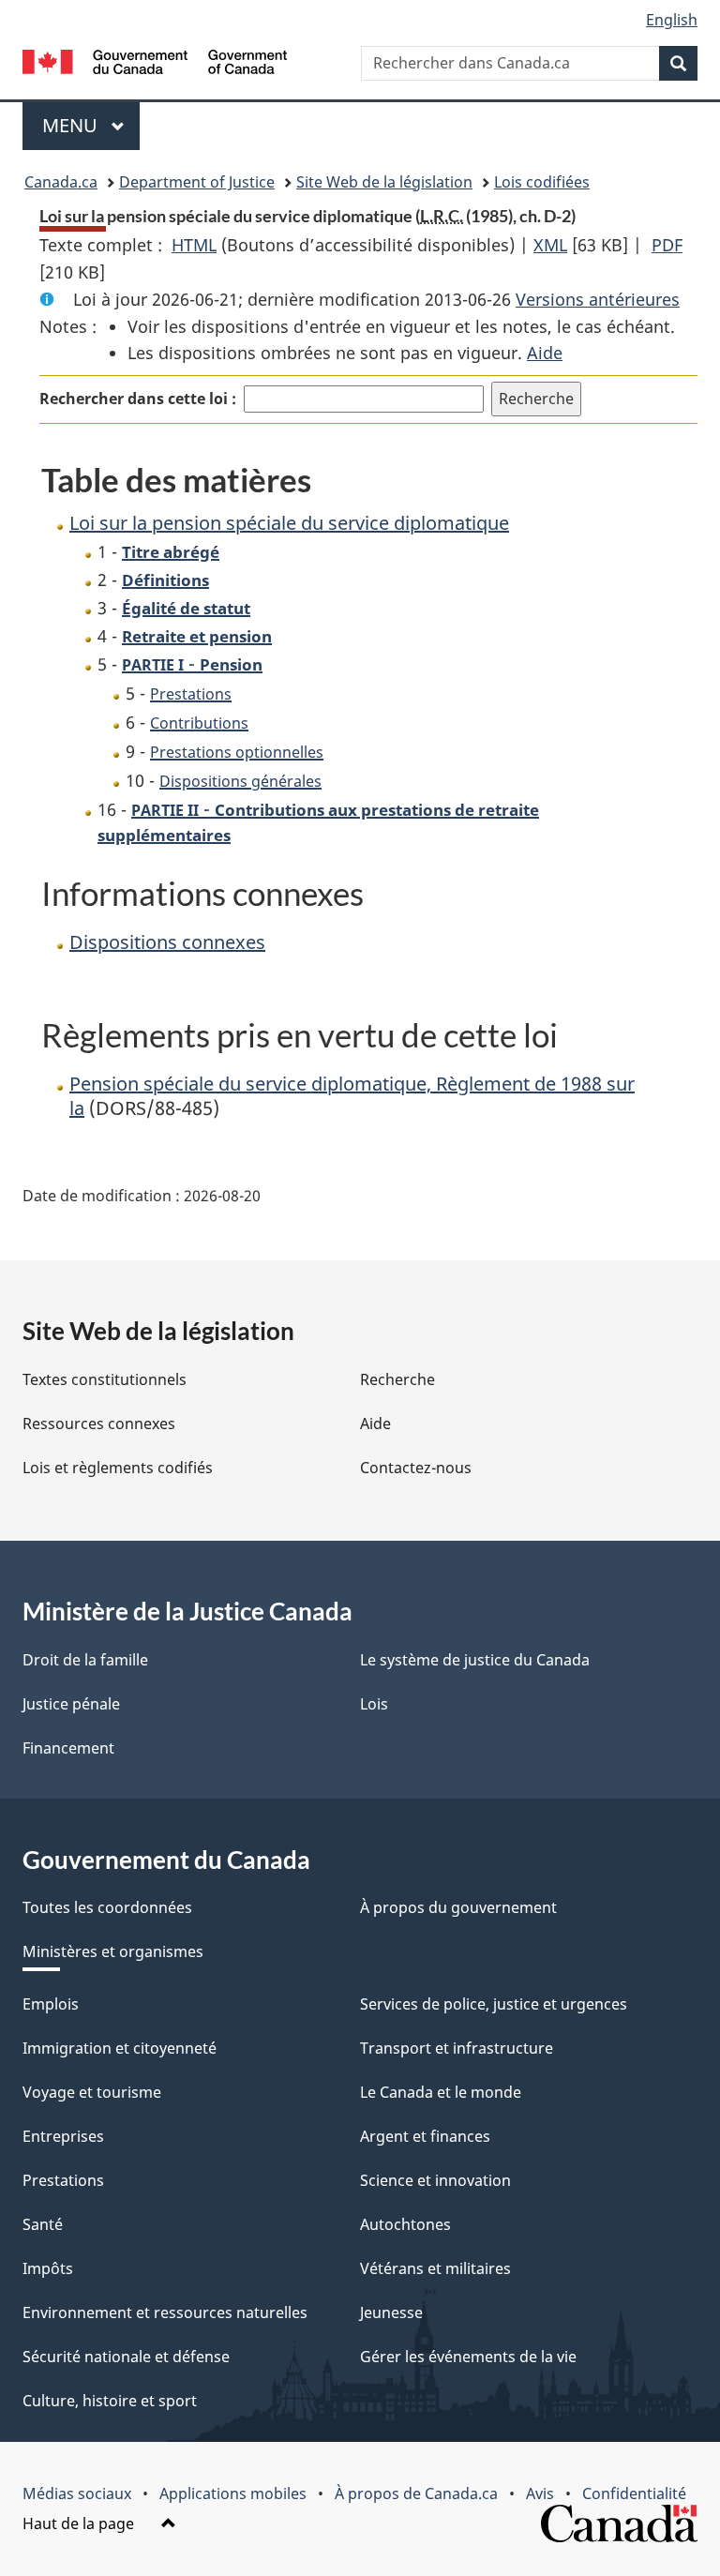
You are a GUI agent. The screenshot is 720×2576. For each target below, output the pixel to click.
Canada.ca (61, 182)
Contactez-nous (416, 1468)
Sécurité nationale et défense (126, 2357)
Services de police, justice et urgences (494, 2004)
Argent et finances (425, 2136)
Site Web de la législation (384, 182)
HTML (194, 245)
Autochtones (405, 2224)
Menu (91, 125)
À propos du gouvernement (458, 1907)
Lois (374, 1704)
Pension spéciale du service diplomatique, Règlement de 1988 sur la (352, 1096)
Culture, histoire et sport (110, 2401)
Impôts (48, 2268)
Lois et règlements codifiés (118, 1468)
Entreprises (63, 2136)
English (672, 20)
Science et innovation (435, 2180)
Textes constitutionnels (105, 1379)
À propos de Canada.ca (416, 2493)
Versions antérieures (598, 299)
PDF (667, 245)
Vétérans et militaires (435, 2268)
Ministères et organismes (113, 1951)
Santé (43, 2224)
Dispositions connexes (167, 942)
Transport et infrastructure (457, 2048)
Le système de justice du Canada (475, 1660)
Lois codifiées (542, 182)
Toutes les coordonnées (107, 1907)
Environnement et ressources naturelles (165, 2312)
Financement (68, 1748)
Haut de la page (80, 2523)
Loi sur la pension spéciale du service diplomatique (289, 523)
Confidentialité (634, 2493)
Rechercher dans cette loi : (138, 399)
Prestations (63, 2180)
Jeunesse (391, 2312)
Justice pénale (71, 1704)
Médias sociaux (77, 2493)
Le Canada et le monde (441, 2092)
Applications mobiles (233, 2493)
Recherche (397, 1379)
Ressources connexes (99, 1424)
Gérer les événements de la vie (468, 2357)
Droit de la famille (85, 1660)
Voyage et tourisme (92, 2092)
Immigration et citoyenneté (120, 2048)
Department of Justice (197, 182)
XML (550, 245)
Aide (545, 353)
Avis (540, 2493)
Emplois (51, 2004)
